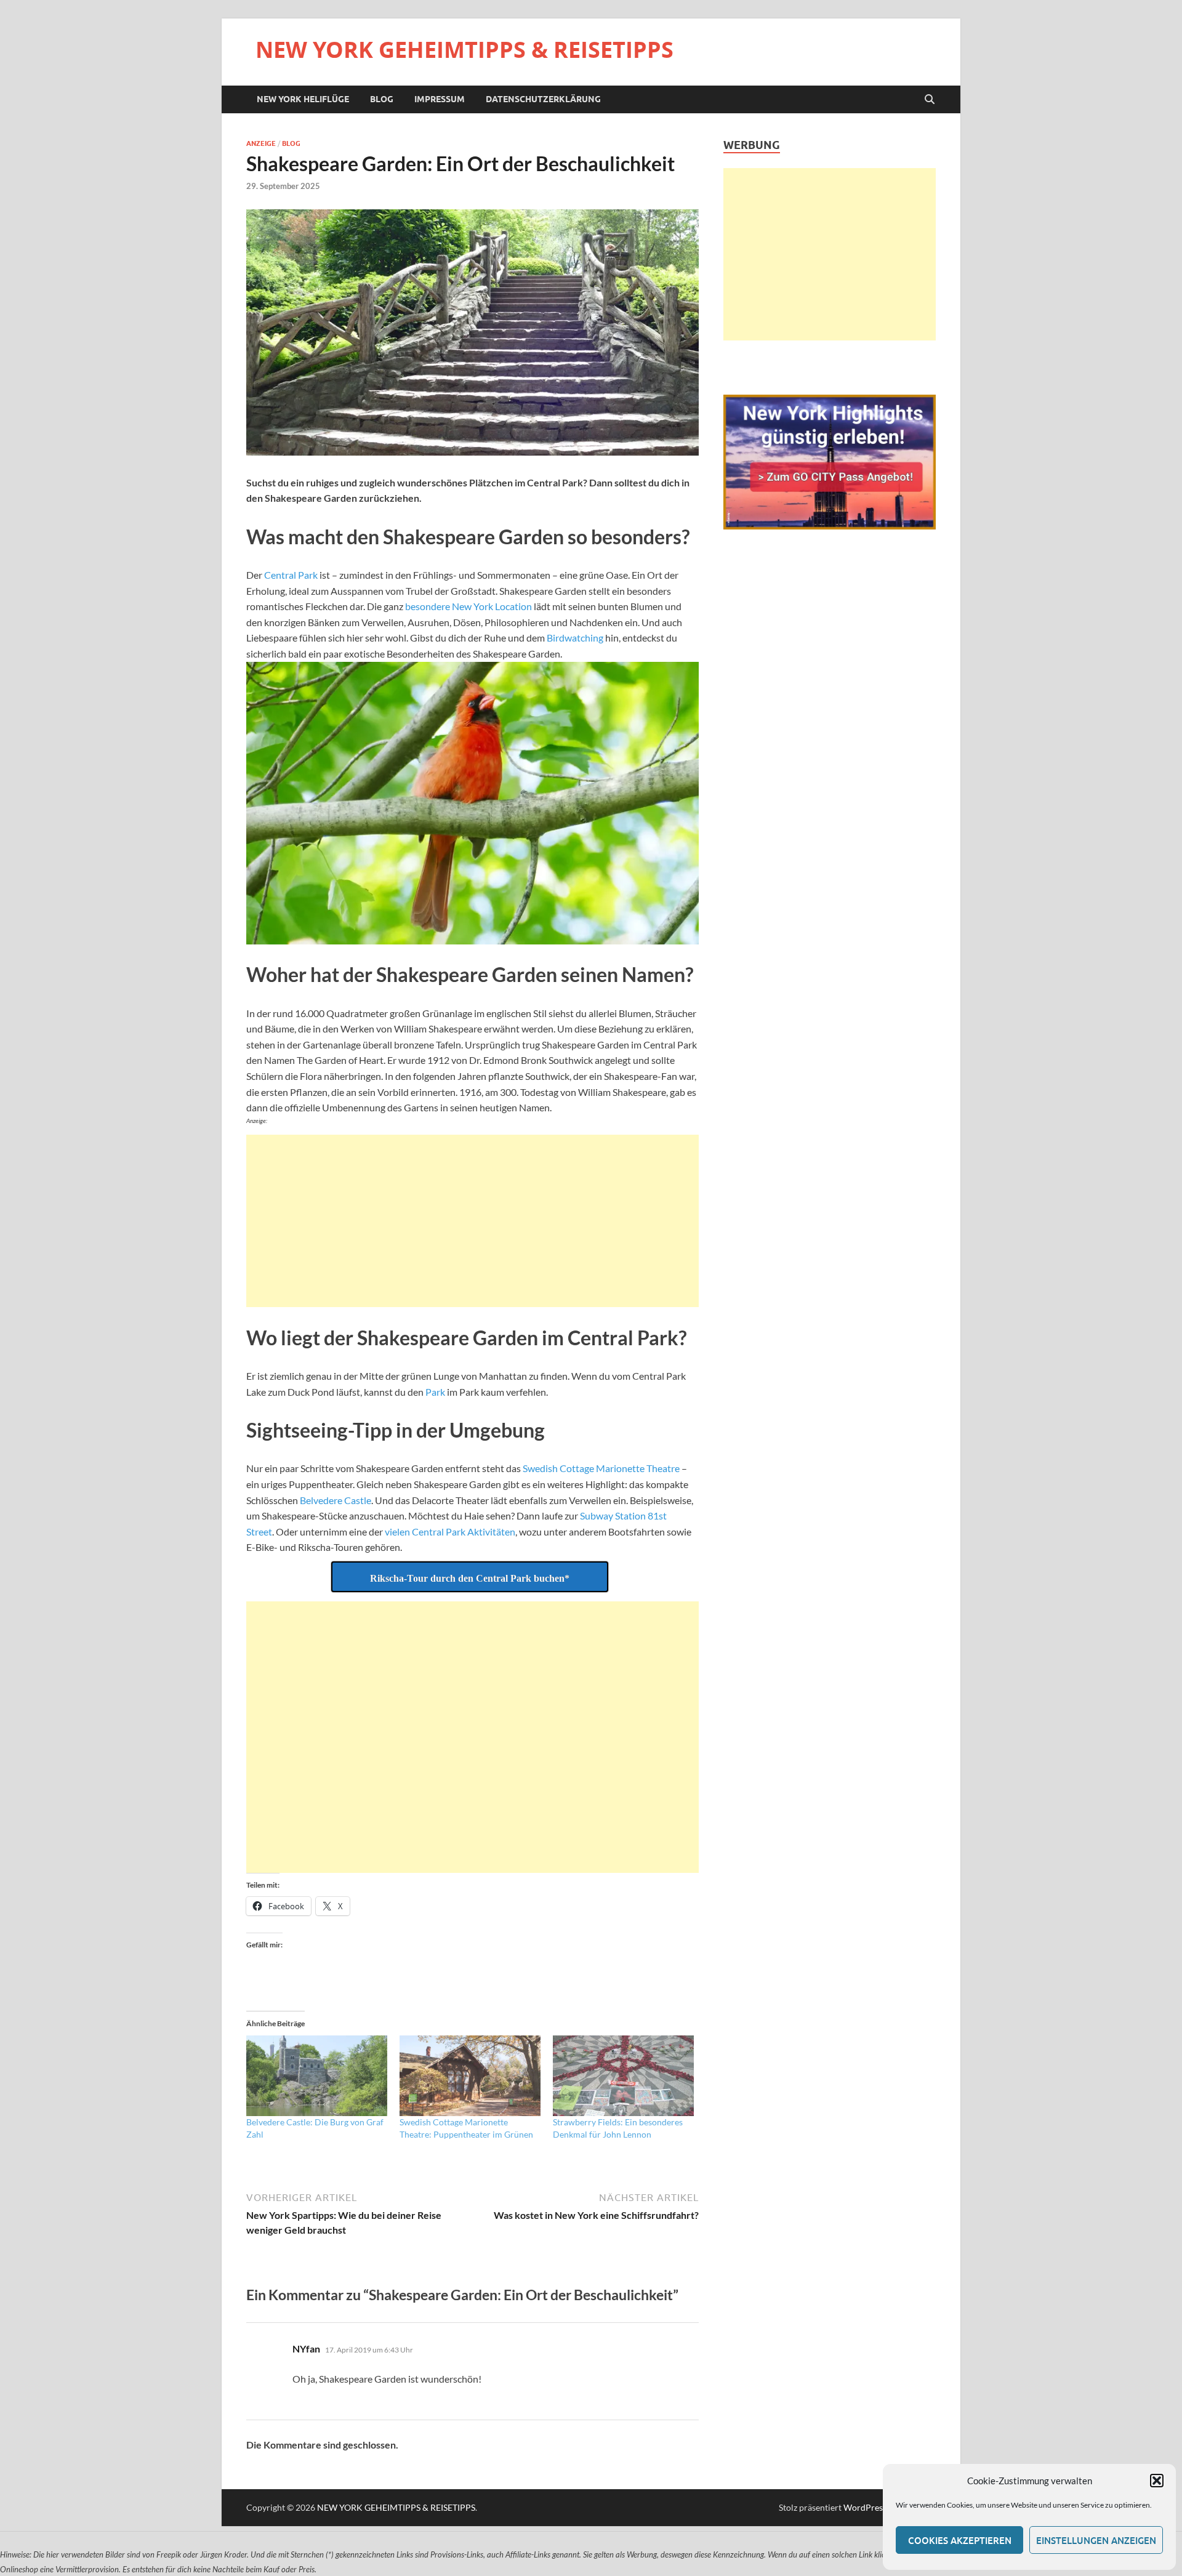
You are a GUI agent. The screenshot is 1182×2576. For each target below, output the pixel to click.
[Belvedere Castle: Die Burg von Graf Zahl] (317, 2076)
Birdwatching (575, 638)
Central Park (291, 575)
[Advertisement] (472, 1221)
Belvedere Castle (336, 1500)
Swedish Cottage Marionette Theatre (601, 1468)
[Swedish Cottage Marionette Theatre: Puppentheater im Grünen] (470, 2076)
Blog (382, 99)
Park (435, 1392)
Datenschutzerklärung (543, 99)
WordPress (865, 2507)
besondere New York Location (468, 606)
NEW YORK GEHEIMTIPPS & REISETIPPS (464, 50)
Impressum (440, 99)
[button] (1157, 2481)
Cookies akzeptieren (960, 2540)
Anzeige (261, 143)
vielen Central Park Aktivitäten (450, 1532)
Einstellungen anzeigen (1096, 2540)
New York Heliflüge (303, 99)
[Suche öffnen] (930, 100)
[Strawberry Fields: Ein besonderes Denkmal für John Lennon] (623, 2076)
